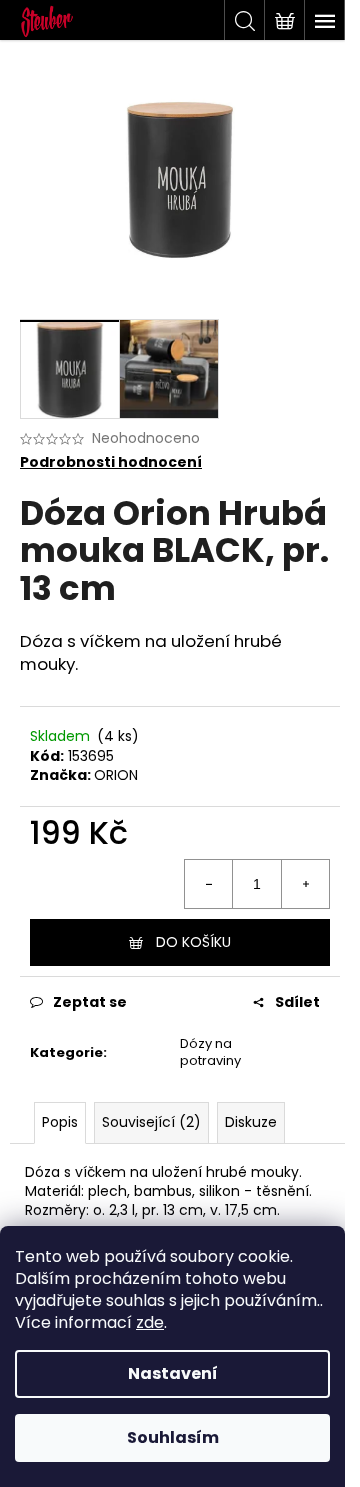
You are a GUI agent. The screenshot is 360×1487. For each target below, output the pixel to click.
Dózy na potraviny (210, 1052)
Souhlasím (173, 1437)
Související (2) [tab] (151, 1122)
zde (150, 1322)
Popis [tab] (60, 1122)
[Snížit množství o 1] (209, 884)
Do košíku (193, 942)
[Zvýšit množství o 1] (305, 884)
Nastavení (173, 1373)
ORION (116, 775)
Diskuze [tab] (251, 1122)
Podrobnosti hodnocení (111, 462)
